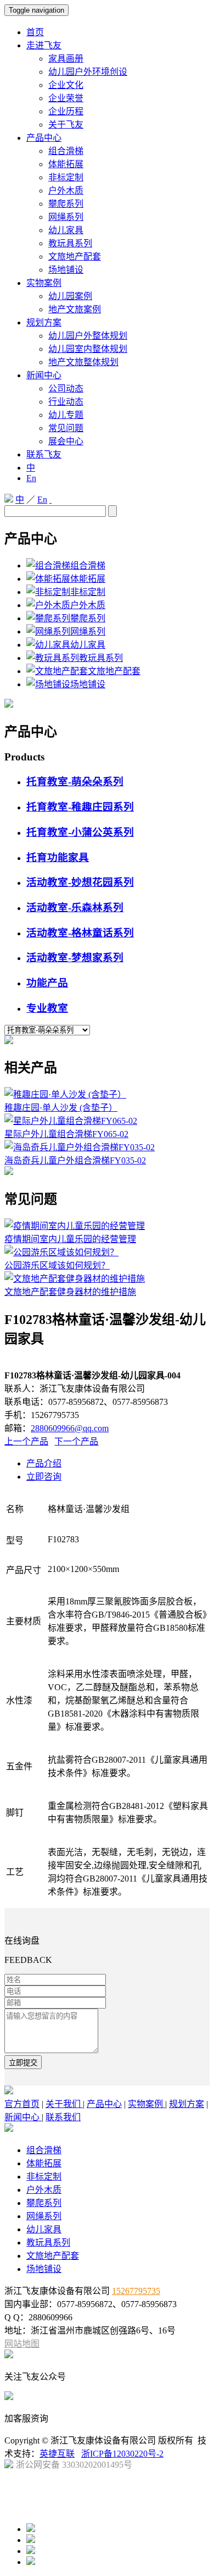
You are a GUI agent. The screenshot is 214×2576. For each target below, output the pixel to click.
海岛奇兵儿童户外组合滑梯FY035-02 (75, 1160)
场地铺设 (66, 270)
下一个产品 (76, 1441)
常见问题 (66, 428)
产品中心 (44, 138)
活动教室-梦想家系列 (75, 958)
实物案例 (44, 283)
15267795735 (136, 2291)
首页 (35, 32)
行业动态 (66, 402)
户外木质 (66, 191)
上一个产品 (26, 1441)
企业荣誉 (66, 98)
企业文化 (66, 85)
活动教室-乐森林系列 (75, 908)
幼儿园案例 (70, 296)
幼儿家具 (66, 230)
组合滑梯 (66, 151)
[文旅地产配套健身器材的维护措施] (75, 1279)
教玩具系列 (70, 243)
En (31, 478)
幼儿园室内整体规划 (88, 349)
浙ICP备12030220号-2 (122, 2454)
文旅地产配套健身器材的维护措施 (70, 1292)
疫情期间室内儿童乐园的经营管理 (70, 1239)
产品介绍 (44, 1463)
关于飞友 (66, 125)
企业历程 (66, 111)
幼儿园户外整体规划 (88, 336)
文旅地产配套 (75, 257)
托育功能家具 (58, 857)
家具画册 (66, 59)
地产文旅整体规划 (83, 362)
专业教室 (47, 1008)
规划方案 (44, 322)
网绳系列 (66, 217)
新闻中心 (44, 375)
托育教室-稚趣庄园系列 (80, 807)
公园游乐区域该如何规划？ (57, 1265)
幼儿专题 (66, 415)
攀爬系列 (66, 204)
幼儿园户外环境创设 (88, 72)
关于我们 (64, 2104)
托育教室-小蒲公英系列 (80, 832)
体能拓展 (66, 164)
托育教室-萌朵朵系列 (75, 782)
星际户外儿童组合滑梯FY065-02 (66, 1134)
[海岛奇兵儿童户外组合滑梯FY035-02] (80, 1147)
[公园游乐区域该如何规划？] (61, 1252)
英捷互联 (57, 2454)
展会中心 (66, 441)
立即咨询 (44, 1477)
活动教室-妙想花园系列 (80, 882)
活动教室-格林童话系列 (80, 933)
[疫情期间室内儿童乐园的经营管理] (75, 1226)
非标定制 (66, 177)
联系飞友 (44, 454)
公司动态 (66, 388)
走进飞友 (44, 45)
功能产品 (47, 983)
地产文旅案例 (75, 309)
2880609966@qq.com (70, 1428)
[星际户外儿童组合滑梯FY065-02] (71, 1121)
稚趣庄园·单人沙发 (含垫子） (61, 1108)
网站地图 (22, 2344)
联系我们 (63, 2117)
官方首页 (22, 2104)
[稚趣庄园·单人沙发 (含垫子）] (65, 1094)
